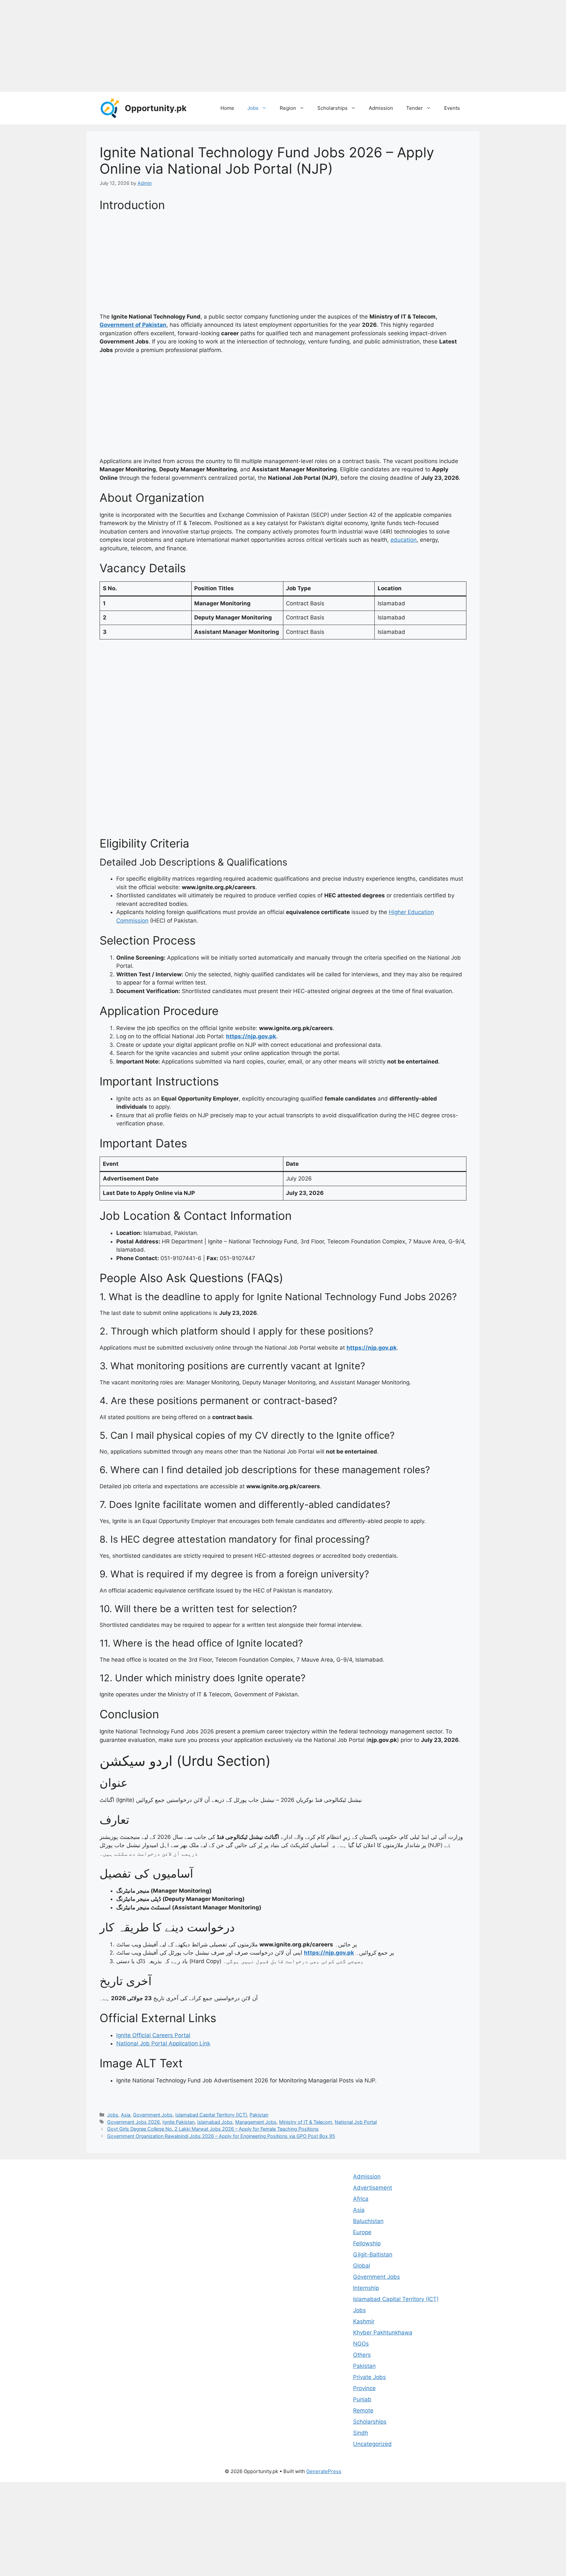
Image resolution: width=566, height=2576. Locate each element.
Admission (381, 108)
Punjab (362, 2399)
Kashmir (364, 2321)
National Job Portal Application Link (163, 2043)
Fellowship (367, 2243)
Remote (363, 2410)
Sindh (361, 2433)
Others (362, 2355)
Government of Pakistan (133, 325)
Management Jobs (256, 2122)
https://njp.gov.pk (251, 1036)
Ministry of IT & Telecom (306, 2122)
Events (452, 108)
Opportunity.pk (156, 108)
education (404, 540)
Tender (415, 108)
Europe (362, 2232)
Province (364, 2388)
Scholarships (332, 108)
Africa (361, 2199)
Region (288, 108)
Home (227, 108)
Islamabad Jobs (215, 2122)
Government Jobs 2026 (133, 2122)
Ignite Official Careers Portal (153, 2035)
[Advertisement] (197, 46)
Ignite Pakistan (179, 2122)
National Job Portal (356, 2122)
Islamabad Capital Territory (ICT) (211, 2115)
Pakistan (259, 2115)
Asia (126, 2115)
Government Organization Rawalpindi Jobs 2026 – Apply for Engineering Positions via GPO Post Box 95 (221, 2136)
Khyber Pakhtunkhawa (383, 2332)
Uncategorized (372, 2444)
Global (362, 2266)
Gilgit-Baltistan (373, 2254)
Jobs (253, 108)
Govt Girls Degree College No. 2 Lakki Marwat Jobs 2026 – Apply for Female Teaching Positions (213, 2129)
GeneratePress (324, 2471)
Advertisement (373, 2188)
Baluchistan (368, 2221)
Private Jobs (369, 2377)
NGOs (361, 2344)
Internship (366, 2288)
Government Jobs (153, 2115)
